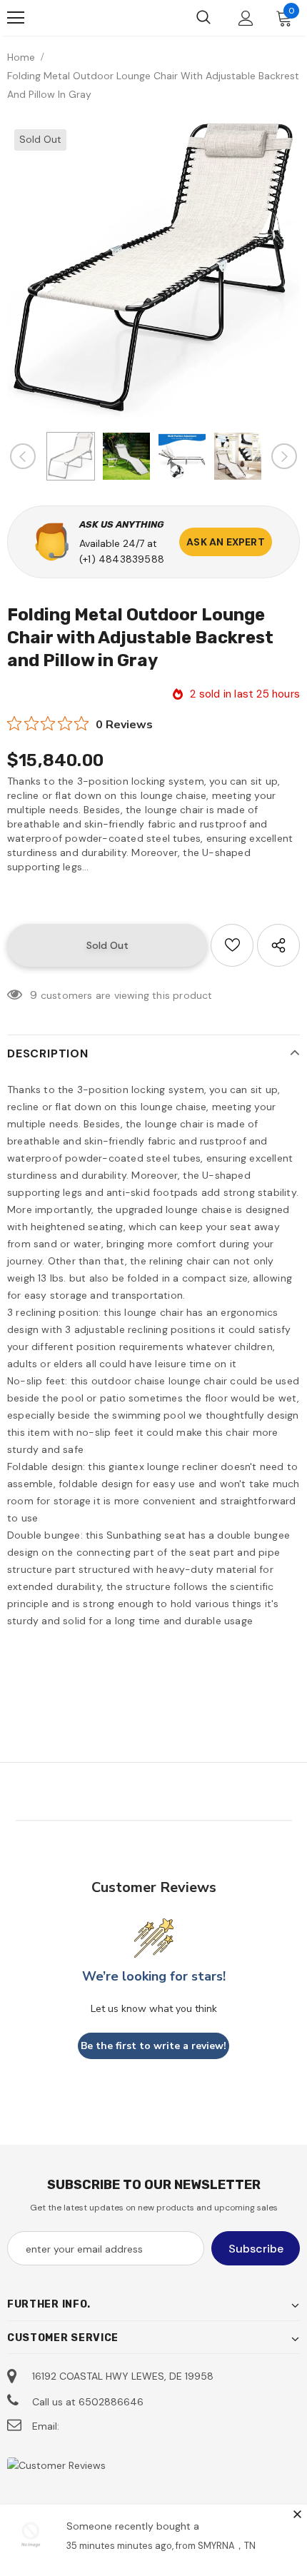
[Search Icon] (203, 18)
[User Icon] (246, 18)
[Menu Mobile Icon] (16, 18)
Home (21, 57)
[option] (153, 270)
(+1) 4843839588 (122, 559)
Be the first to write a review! (153, 2046)
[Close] (297, 2514)
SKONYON (82, 18)
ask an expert (226, 542)
